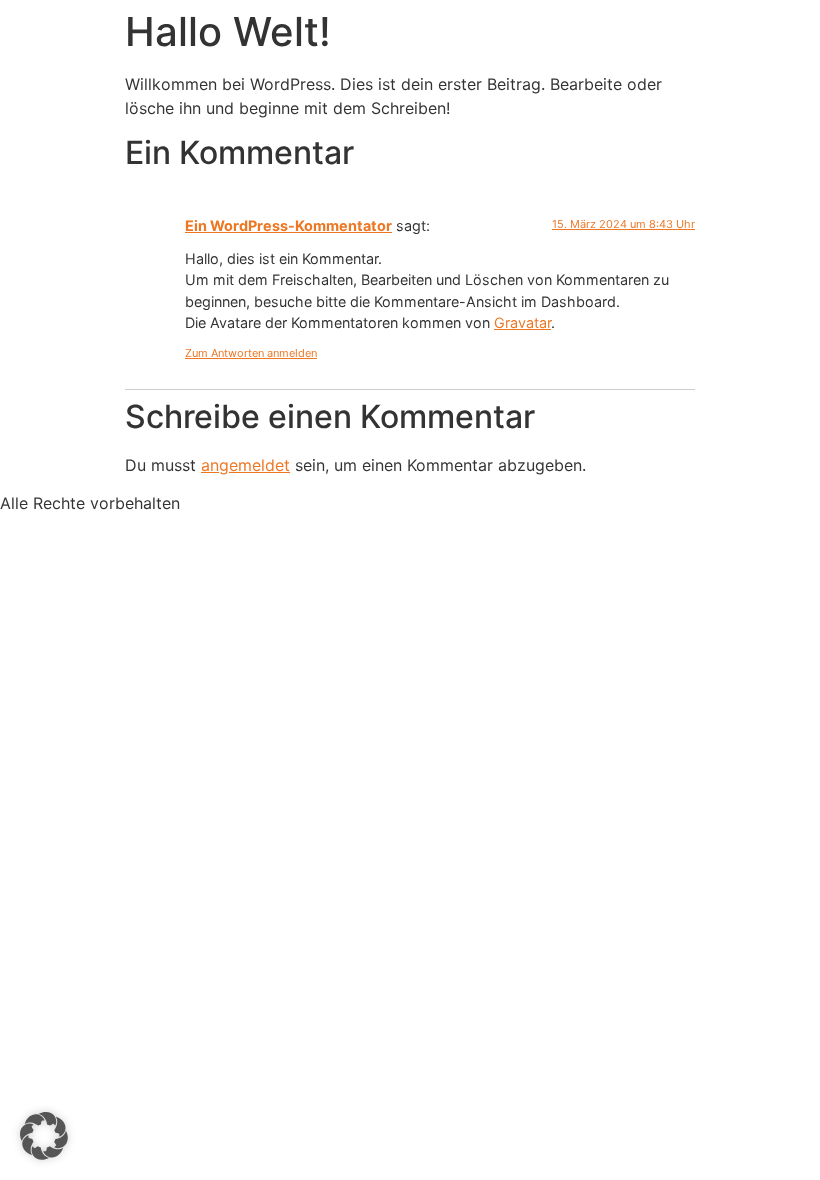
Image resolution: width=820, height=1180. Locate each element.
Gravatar (522, 322)
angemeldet (245, 465)
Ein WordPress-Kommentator (288, 225)
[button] (44, 1136)
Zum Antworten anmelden (251, 353)
